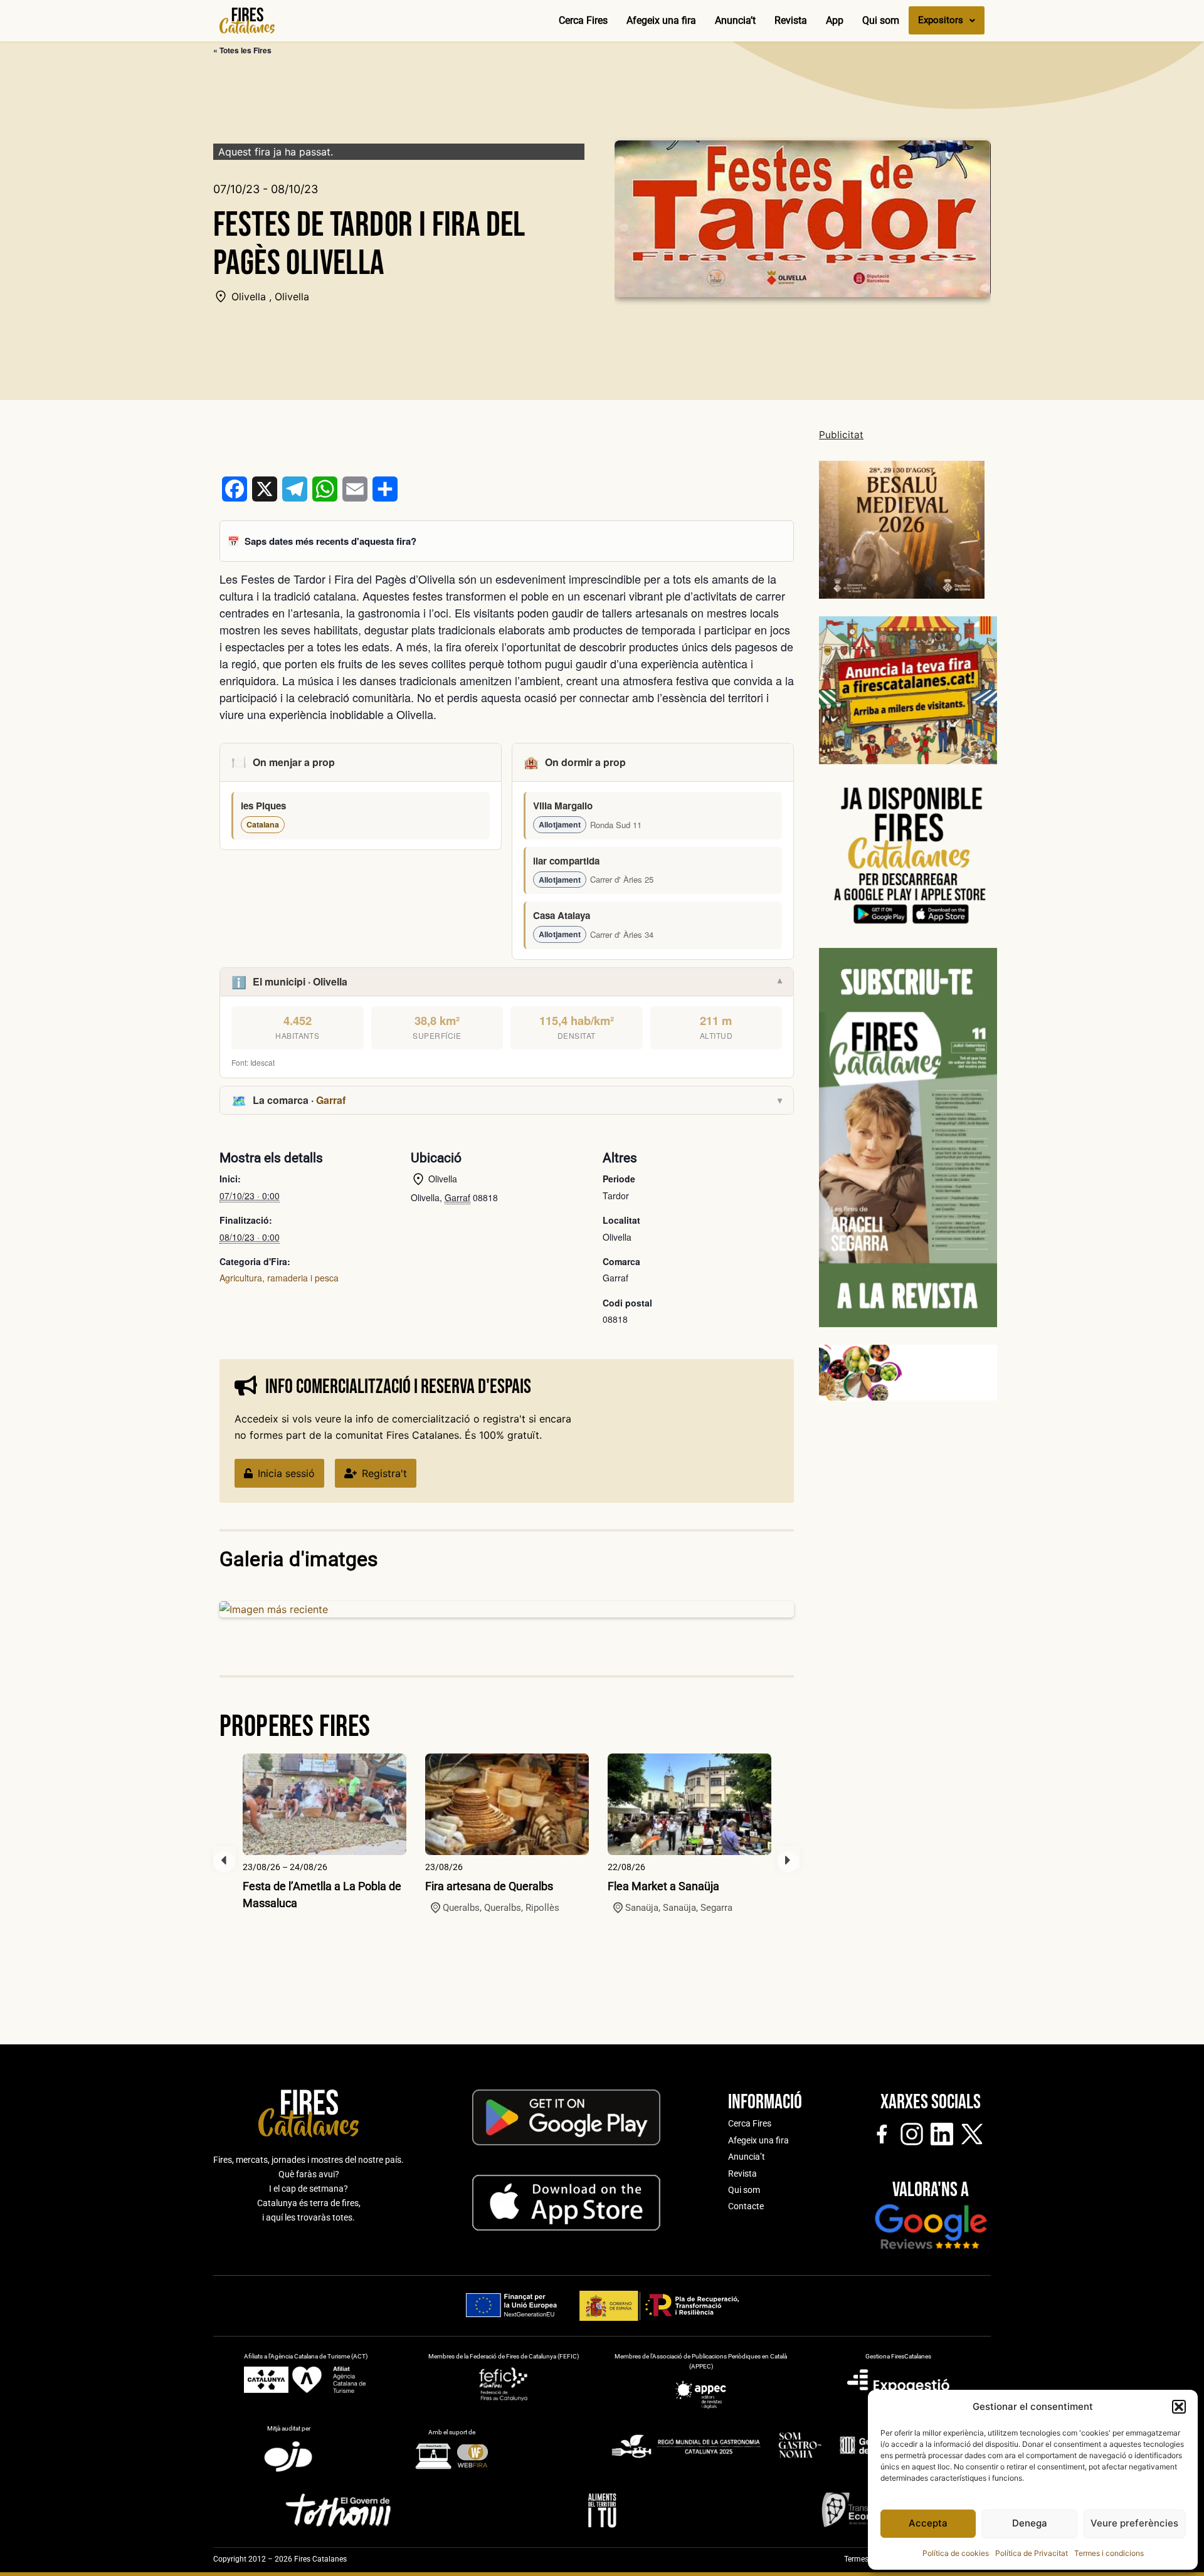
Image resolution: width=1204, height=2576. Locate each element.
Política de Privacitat (1032, 2553)
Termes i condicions (1109, 2553)
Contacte (746, 2206)
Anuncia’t (735, 20)
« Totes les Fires (242, 50)
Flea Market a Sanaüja (663, 1886)
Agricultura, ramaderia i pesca (279, 1278)
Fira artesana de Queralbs (489, 1886)
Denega (1030, 2523)
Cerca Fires (583, 20)
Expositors (941, 20)
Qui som (881, 20)
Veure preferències (1134, 2523)
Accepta (928, 2523)
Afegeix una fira (661, 20)
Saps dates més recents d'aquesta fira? (330, 541)
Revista (791, 20)
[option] (325, 1832)
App (835, 20)
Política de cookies (956, 2553)
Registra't (384, 1473)
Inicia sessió (286, 1473)
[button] (1179, 2407)
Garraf (331, 1100)
